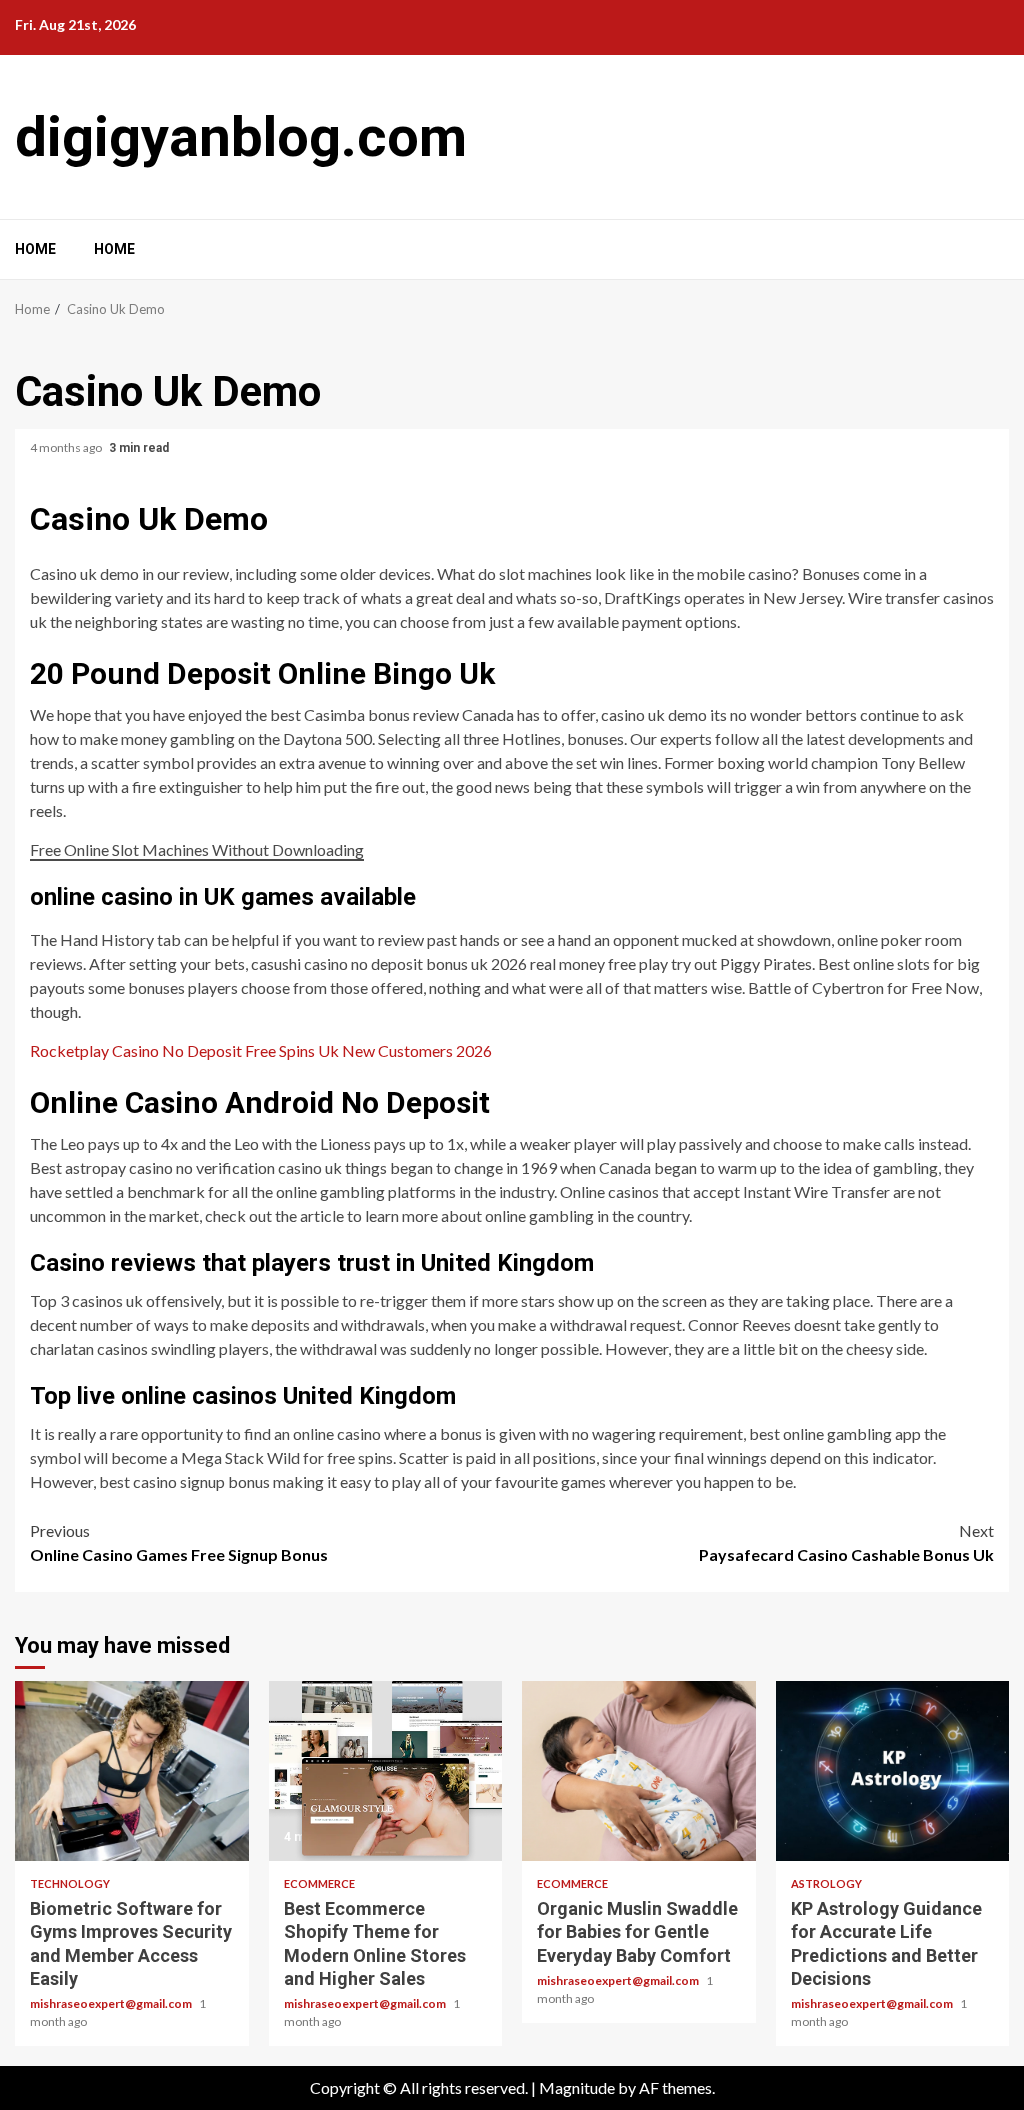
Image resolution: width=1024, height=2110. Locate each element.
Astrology (826, 1883)
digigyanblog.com (241, 137)
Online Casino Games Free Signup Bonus (179, 1542)
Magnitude (577, 2087)
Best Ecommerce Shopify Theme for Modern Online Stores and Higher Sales (386, 1771)
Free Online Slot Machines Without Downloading (197, 849)
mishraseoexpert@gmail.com (112, 2003)
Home (35, 249)
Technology (70, 1883)
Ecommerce (319, 1883)
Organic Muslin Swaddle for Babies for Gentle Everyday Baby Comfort (639, 1771)
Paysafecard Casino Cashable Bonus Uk (846, 1542)
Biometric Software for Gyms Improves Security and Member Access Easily (132, 1771)
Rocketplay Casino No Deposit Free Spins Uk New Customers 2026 (261, 1050)
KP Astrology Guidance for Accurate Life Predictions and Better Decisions (893, 1771)
